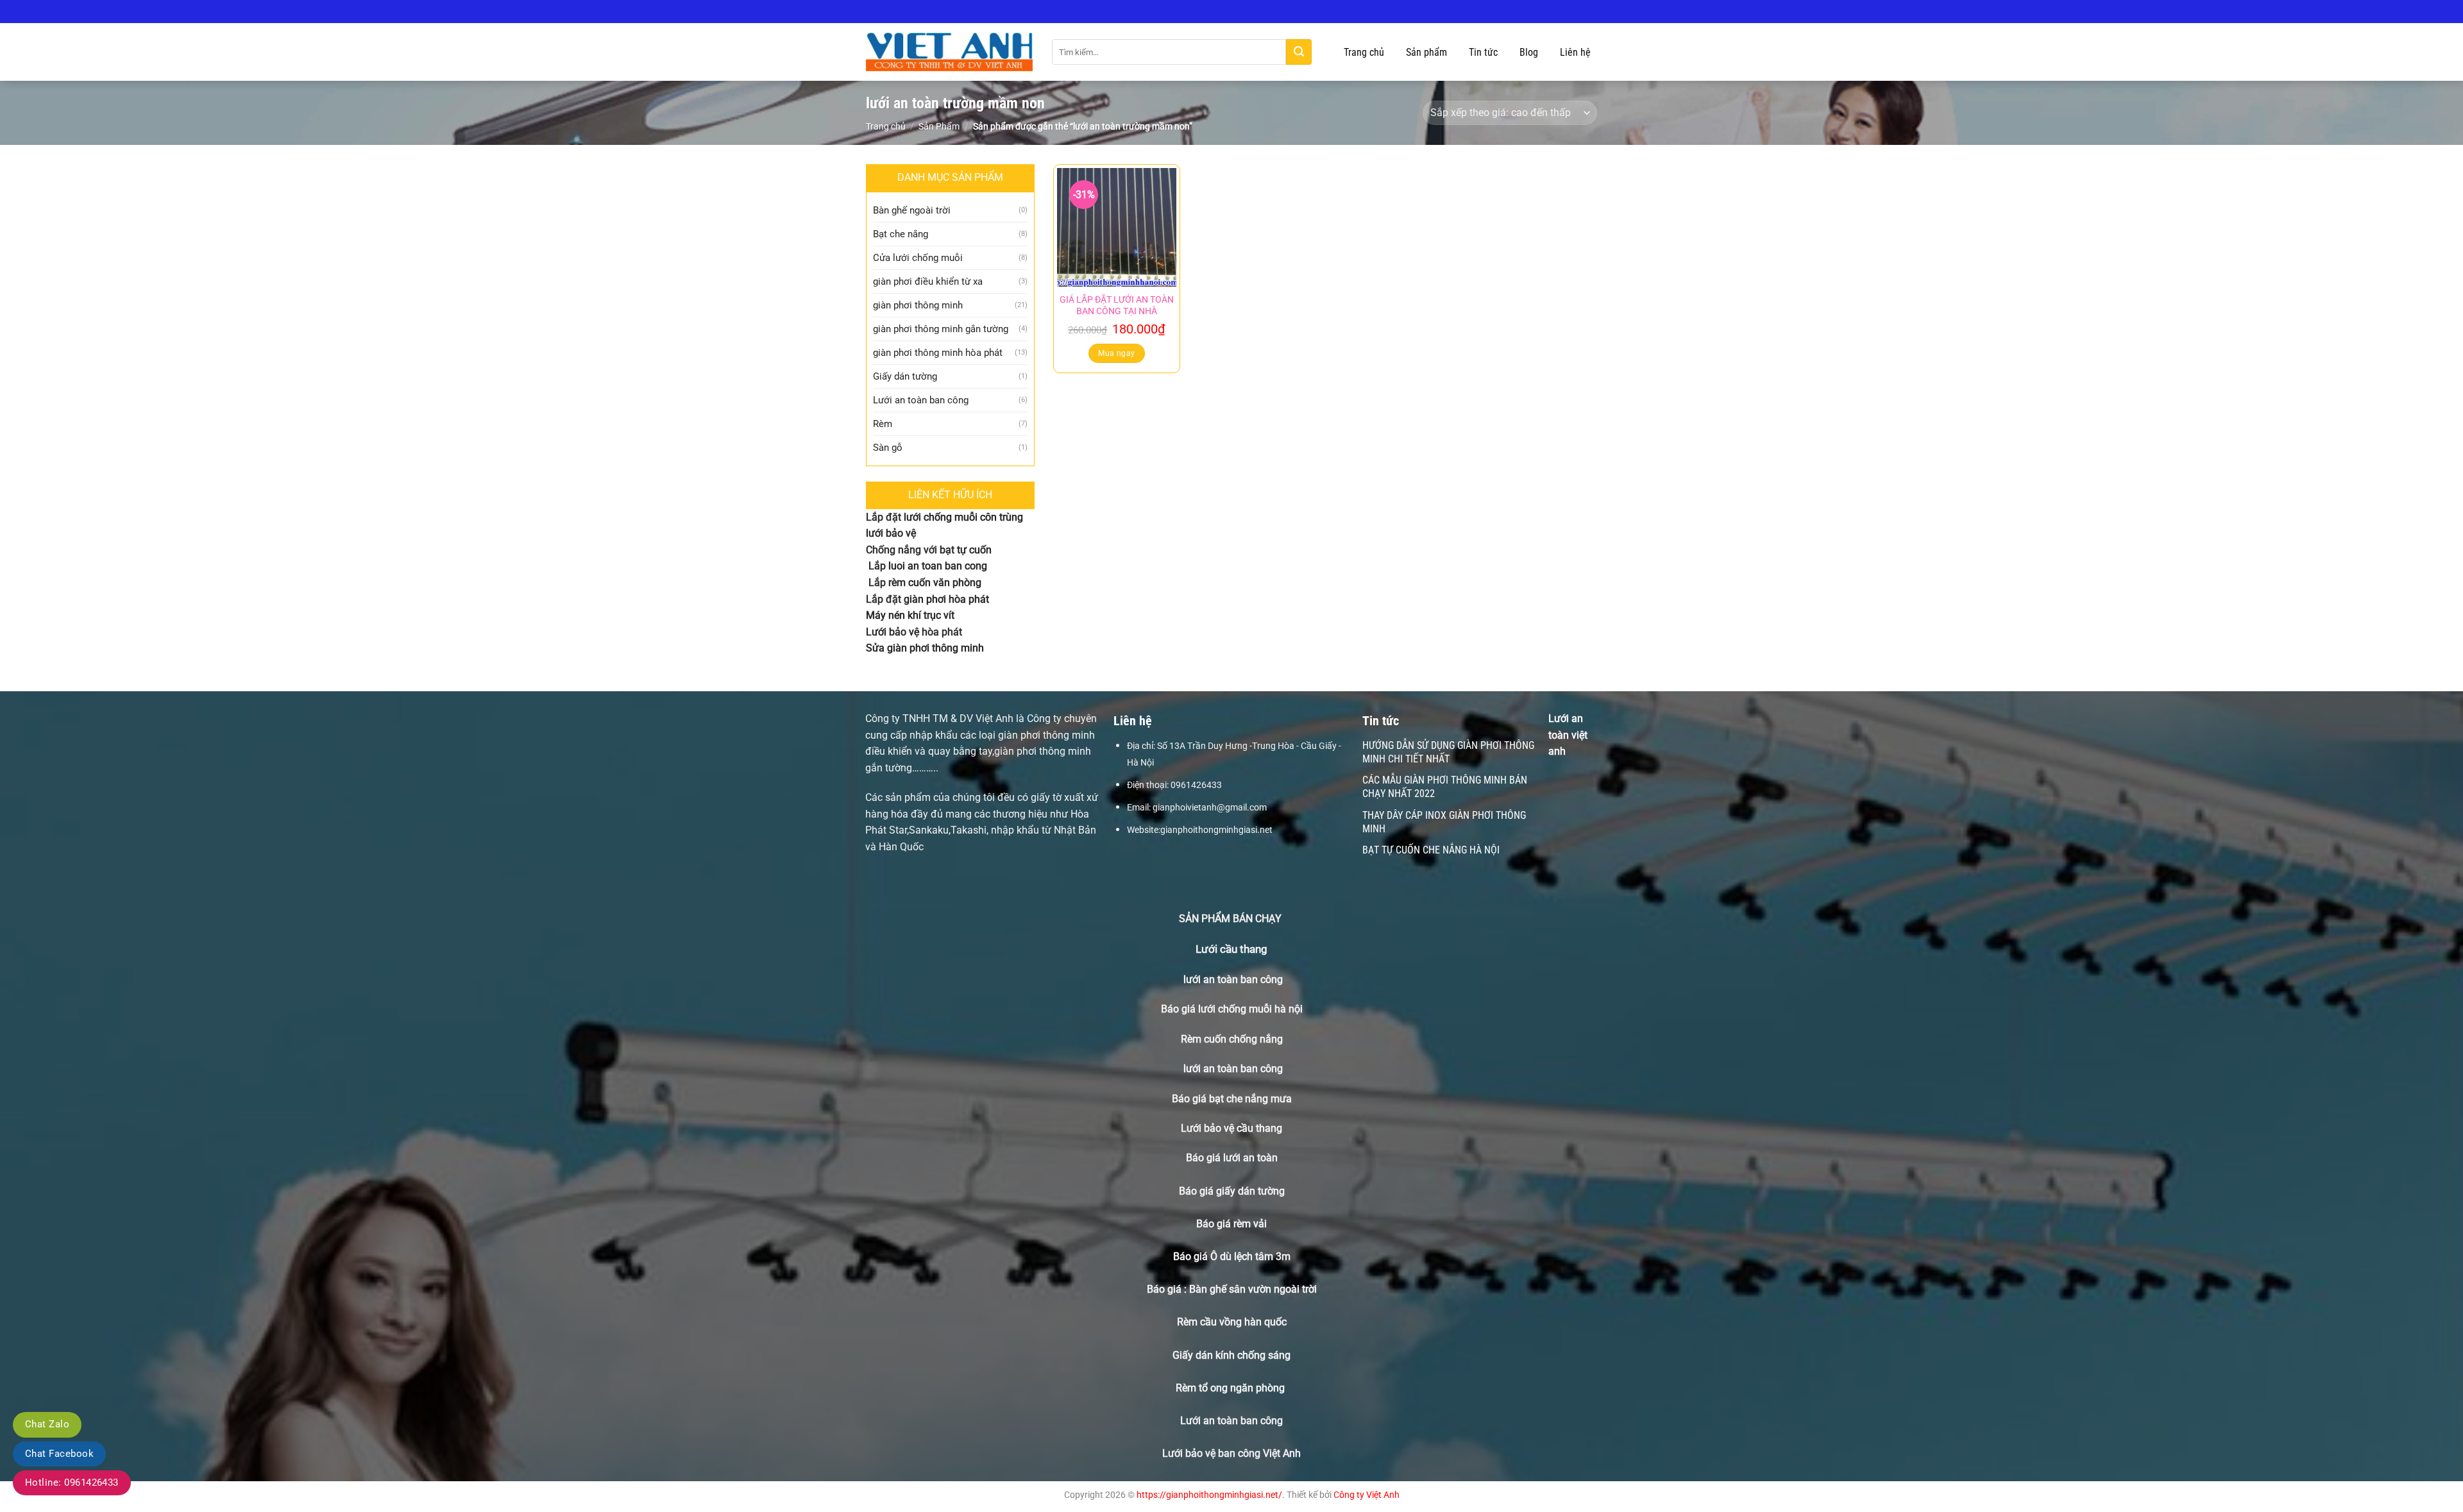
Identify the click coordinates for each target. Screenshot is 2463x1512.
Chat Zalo (47, 1424)
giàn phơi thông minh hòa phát (938, 353)
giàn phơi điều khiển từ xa (928, 281)
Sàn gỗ (888, 448)
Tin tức (1483, 52)
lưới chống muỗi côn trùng (963, 517)
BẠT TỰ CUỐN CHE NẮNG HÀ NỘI (1431, 850)
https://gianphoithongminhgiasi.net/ (1209, 1495)
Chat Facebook (59, 1454)
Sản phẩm (1426, 52)
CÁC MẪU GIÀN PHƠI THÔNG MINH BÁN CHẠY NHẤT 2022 (1445, 787)
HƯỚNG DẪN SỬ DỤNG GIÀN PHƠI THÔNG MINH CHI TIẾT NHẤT (1448, 752)
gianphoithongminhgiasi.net (1216, 830)
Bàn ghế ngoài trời (912, 210)
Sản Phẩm (939, 126)
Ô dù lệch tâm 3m (1250, 1256)
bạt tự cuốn (966, 550)
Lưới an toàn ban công (921, 400)
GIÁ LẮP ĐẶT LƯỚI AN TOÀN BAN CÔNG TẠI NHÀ (1117, 306)
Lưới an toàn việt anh (1568, 735)
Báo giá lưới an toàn (1232, 1158)
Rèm (883, 424)
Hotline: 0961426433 (72, 1483)
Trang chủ (1364, 52)
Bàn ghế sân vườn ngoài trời (1253, 1289)
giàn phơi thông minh (918, 305)
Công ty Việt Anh (1367, 1495)
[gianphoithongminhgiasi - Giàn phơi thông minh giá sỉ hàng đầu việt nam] (949, 52)
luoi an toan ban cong (938, 566)
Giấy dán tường (905, 376)
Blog (1529, 52)
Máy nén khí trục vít (910, 615)
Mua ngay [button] (1116, 353)
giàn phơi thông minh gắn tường (941, 329)
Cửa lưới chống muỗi (918, 258)
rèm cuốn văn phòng (935, 583)
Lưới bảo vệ (893, 632)
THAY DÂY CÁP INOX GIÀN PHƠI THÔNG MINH (1444, 822)
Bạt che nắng (901, 234)
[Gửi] (1299, 52)
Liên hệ (1575, 52)
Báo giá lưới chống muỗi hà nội (1232, 1009)
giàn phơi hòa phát (945, 599)
